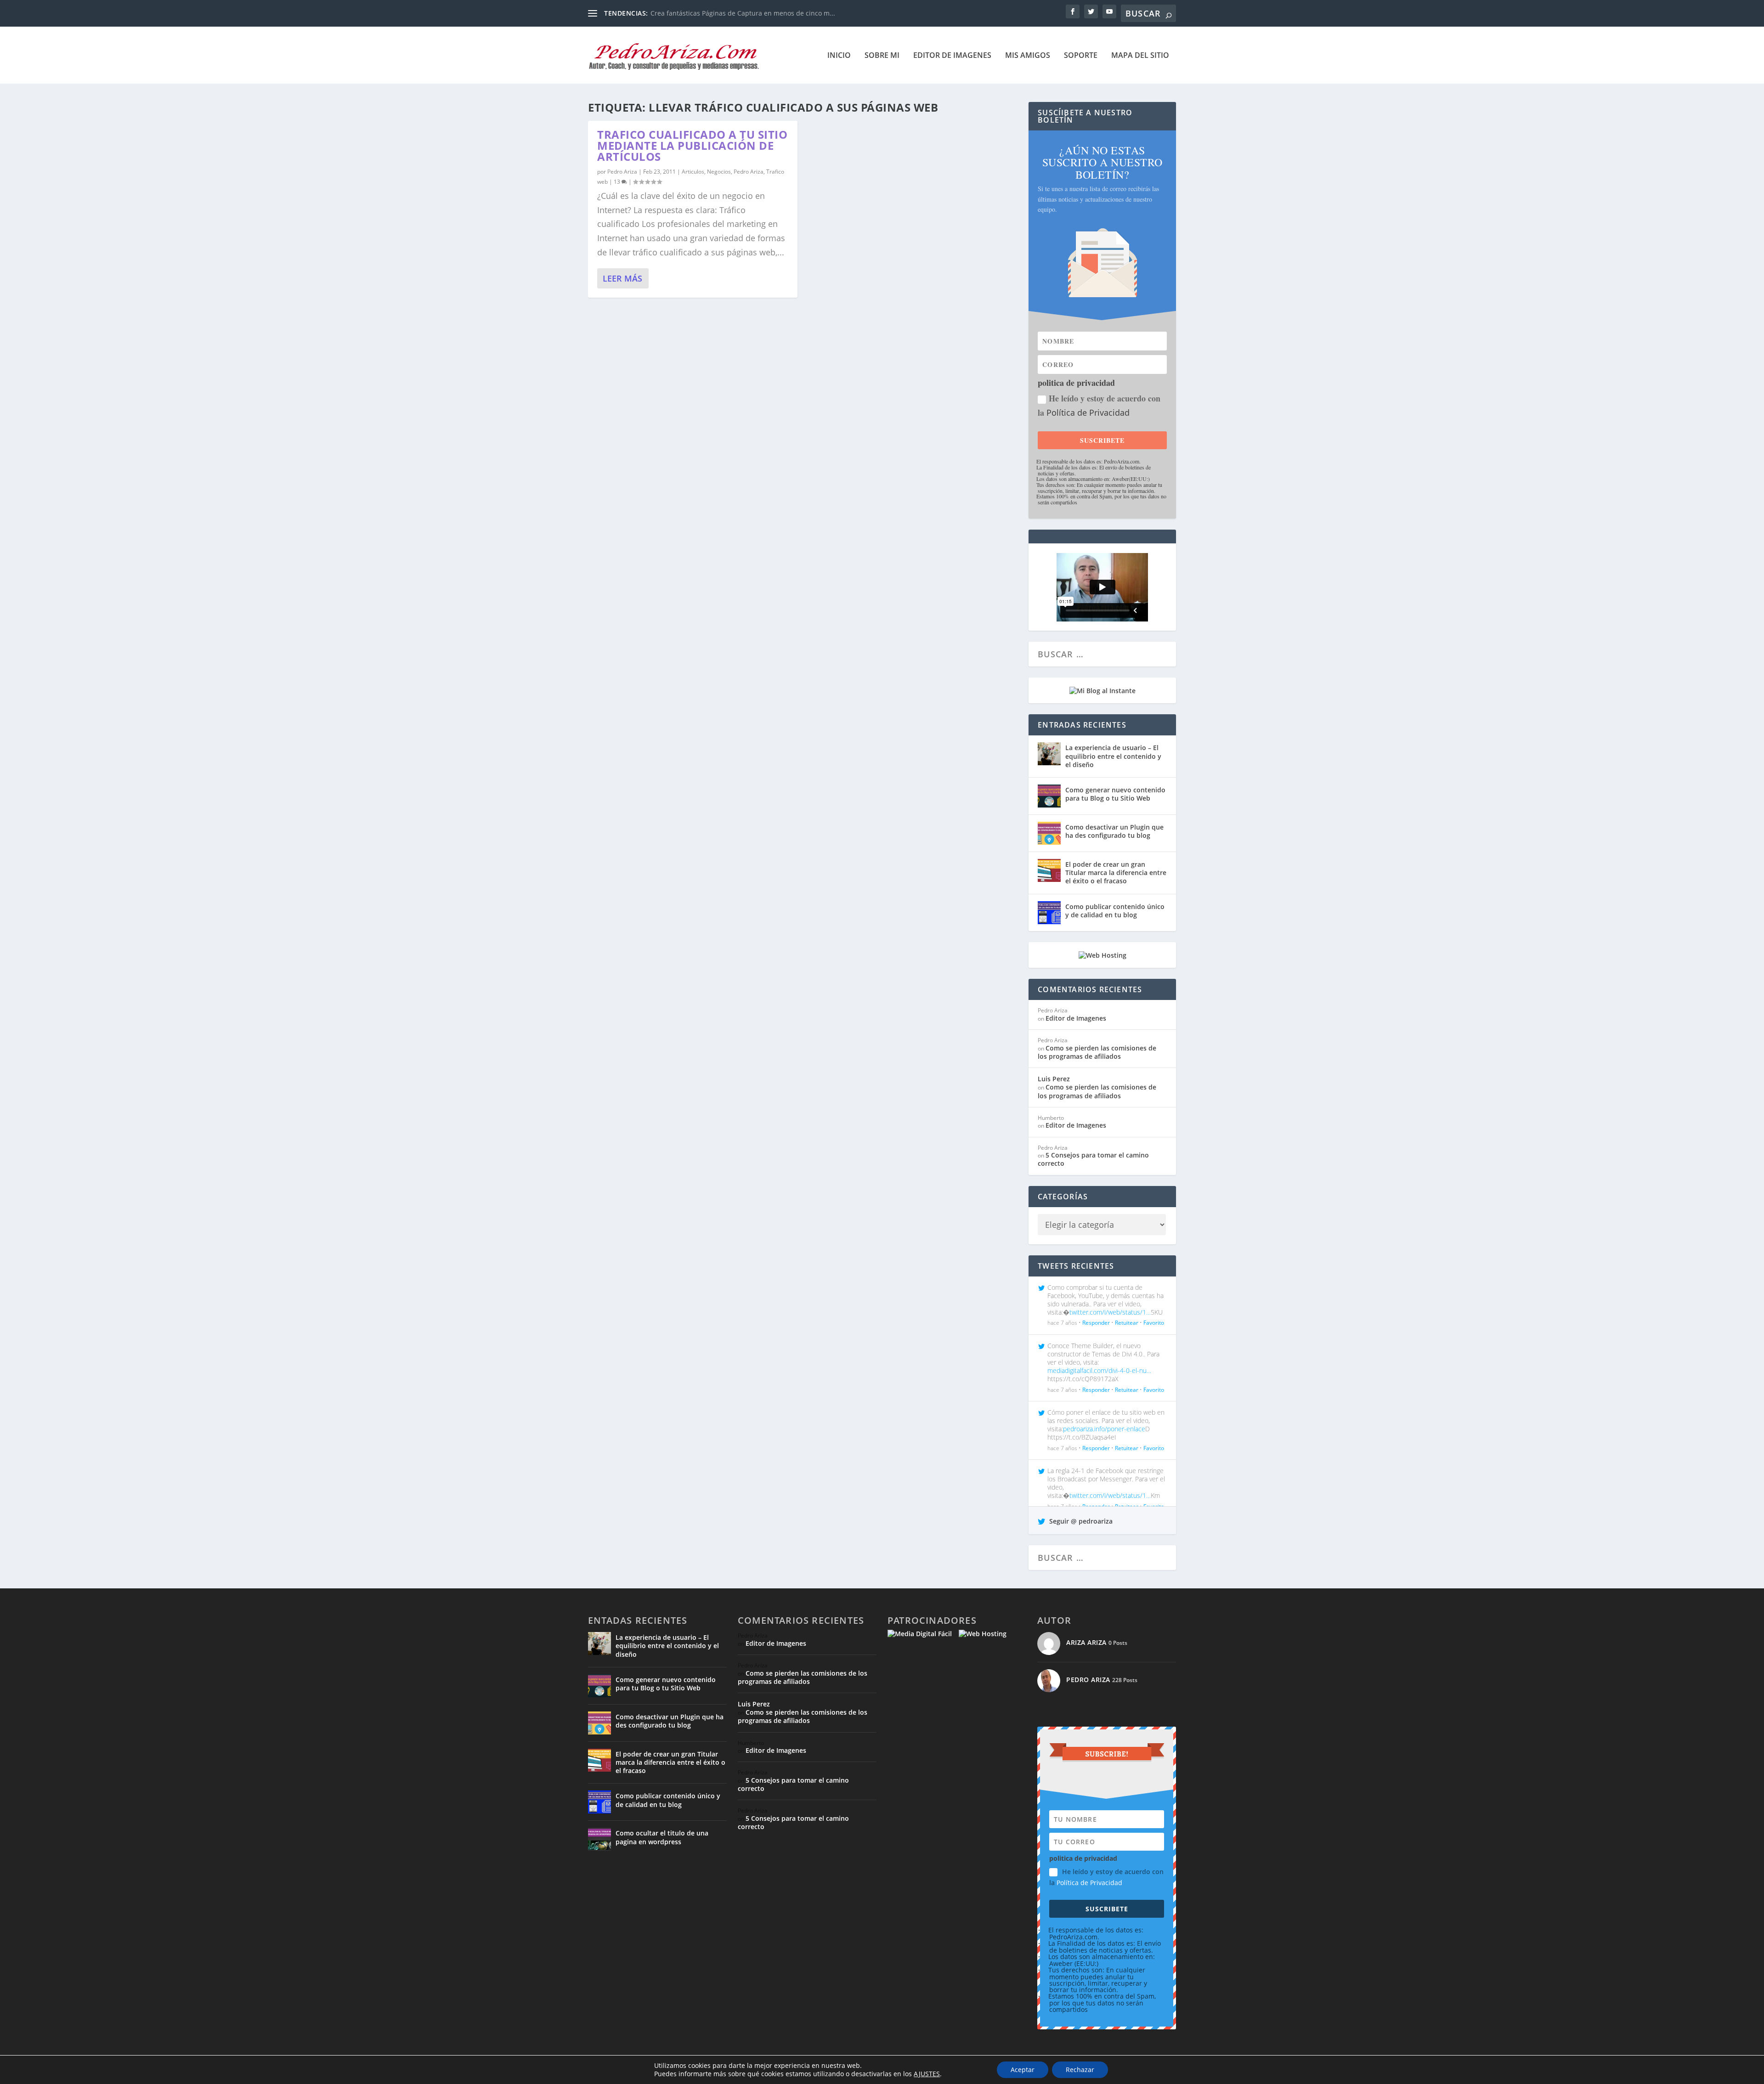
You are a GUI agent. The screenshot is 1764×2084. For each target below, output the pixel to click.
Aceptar (1023, 2070)
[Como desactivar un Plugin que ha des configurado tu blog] (1049, 833)
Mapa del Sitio (1140, 56)
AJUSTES (927, 2074)
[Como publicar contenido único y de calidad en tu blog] (1049, 913)
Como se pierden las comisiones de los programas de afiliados (1097, 1052)
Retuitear (1127, 1323)
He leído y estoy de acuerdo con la (1099, 405)
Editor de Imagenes (952, 56)
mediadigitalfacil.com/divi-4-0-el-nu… (1099, 1370)
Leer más (622, 278)
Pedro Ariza (622, 172)
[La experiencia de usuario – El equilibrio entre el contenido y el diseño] (1049, 754)
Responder (1096, 1323)
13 (618, 182)
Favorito (1154, 1323)
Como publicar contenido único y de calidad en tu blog (1115, 911)
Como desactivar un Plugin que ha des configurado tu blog (1114, 831)
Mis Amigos (1028, 56)
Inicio (839, 56)
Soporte (1081, 56)
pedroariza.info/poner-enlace (1104, 1429)
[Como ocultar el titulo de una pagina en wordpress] (599, 1839)
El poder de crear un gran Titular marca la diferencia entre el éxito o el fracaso (1116, 873)
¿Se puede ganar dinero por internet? (708, 13)
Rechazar (1080, 2070)
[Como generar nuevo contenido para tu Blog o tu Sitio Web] (1049, 796)
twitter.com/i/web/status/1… (1110, 1312)
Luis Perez (1054, 1079)
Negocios (719, 172)
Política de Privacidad (1088, 412)
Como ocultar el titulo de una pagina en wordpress (662, 1837)
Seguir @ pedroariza (1080, 1521)
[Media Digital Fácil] (920, 1634)
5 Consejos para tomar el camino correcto (1093, 1159)
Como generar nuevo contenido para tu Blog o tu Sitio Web (1115, 794)
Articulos (693, 172)
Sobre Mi (882, 56)
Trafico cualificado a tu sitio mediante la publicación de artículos (692, 145)
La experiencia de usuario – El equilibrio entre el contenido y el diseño (1113, 756)
